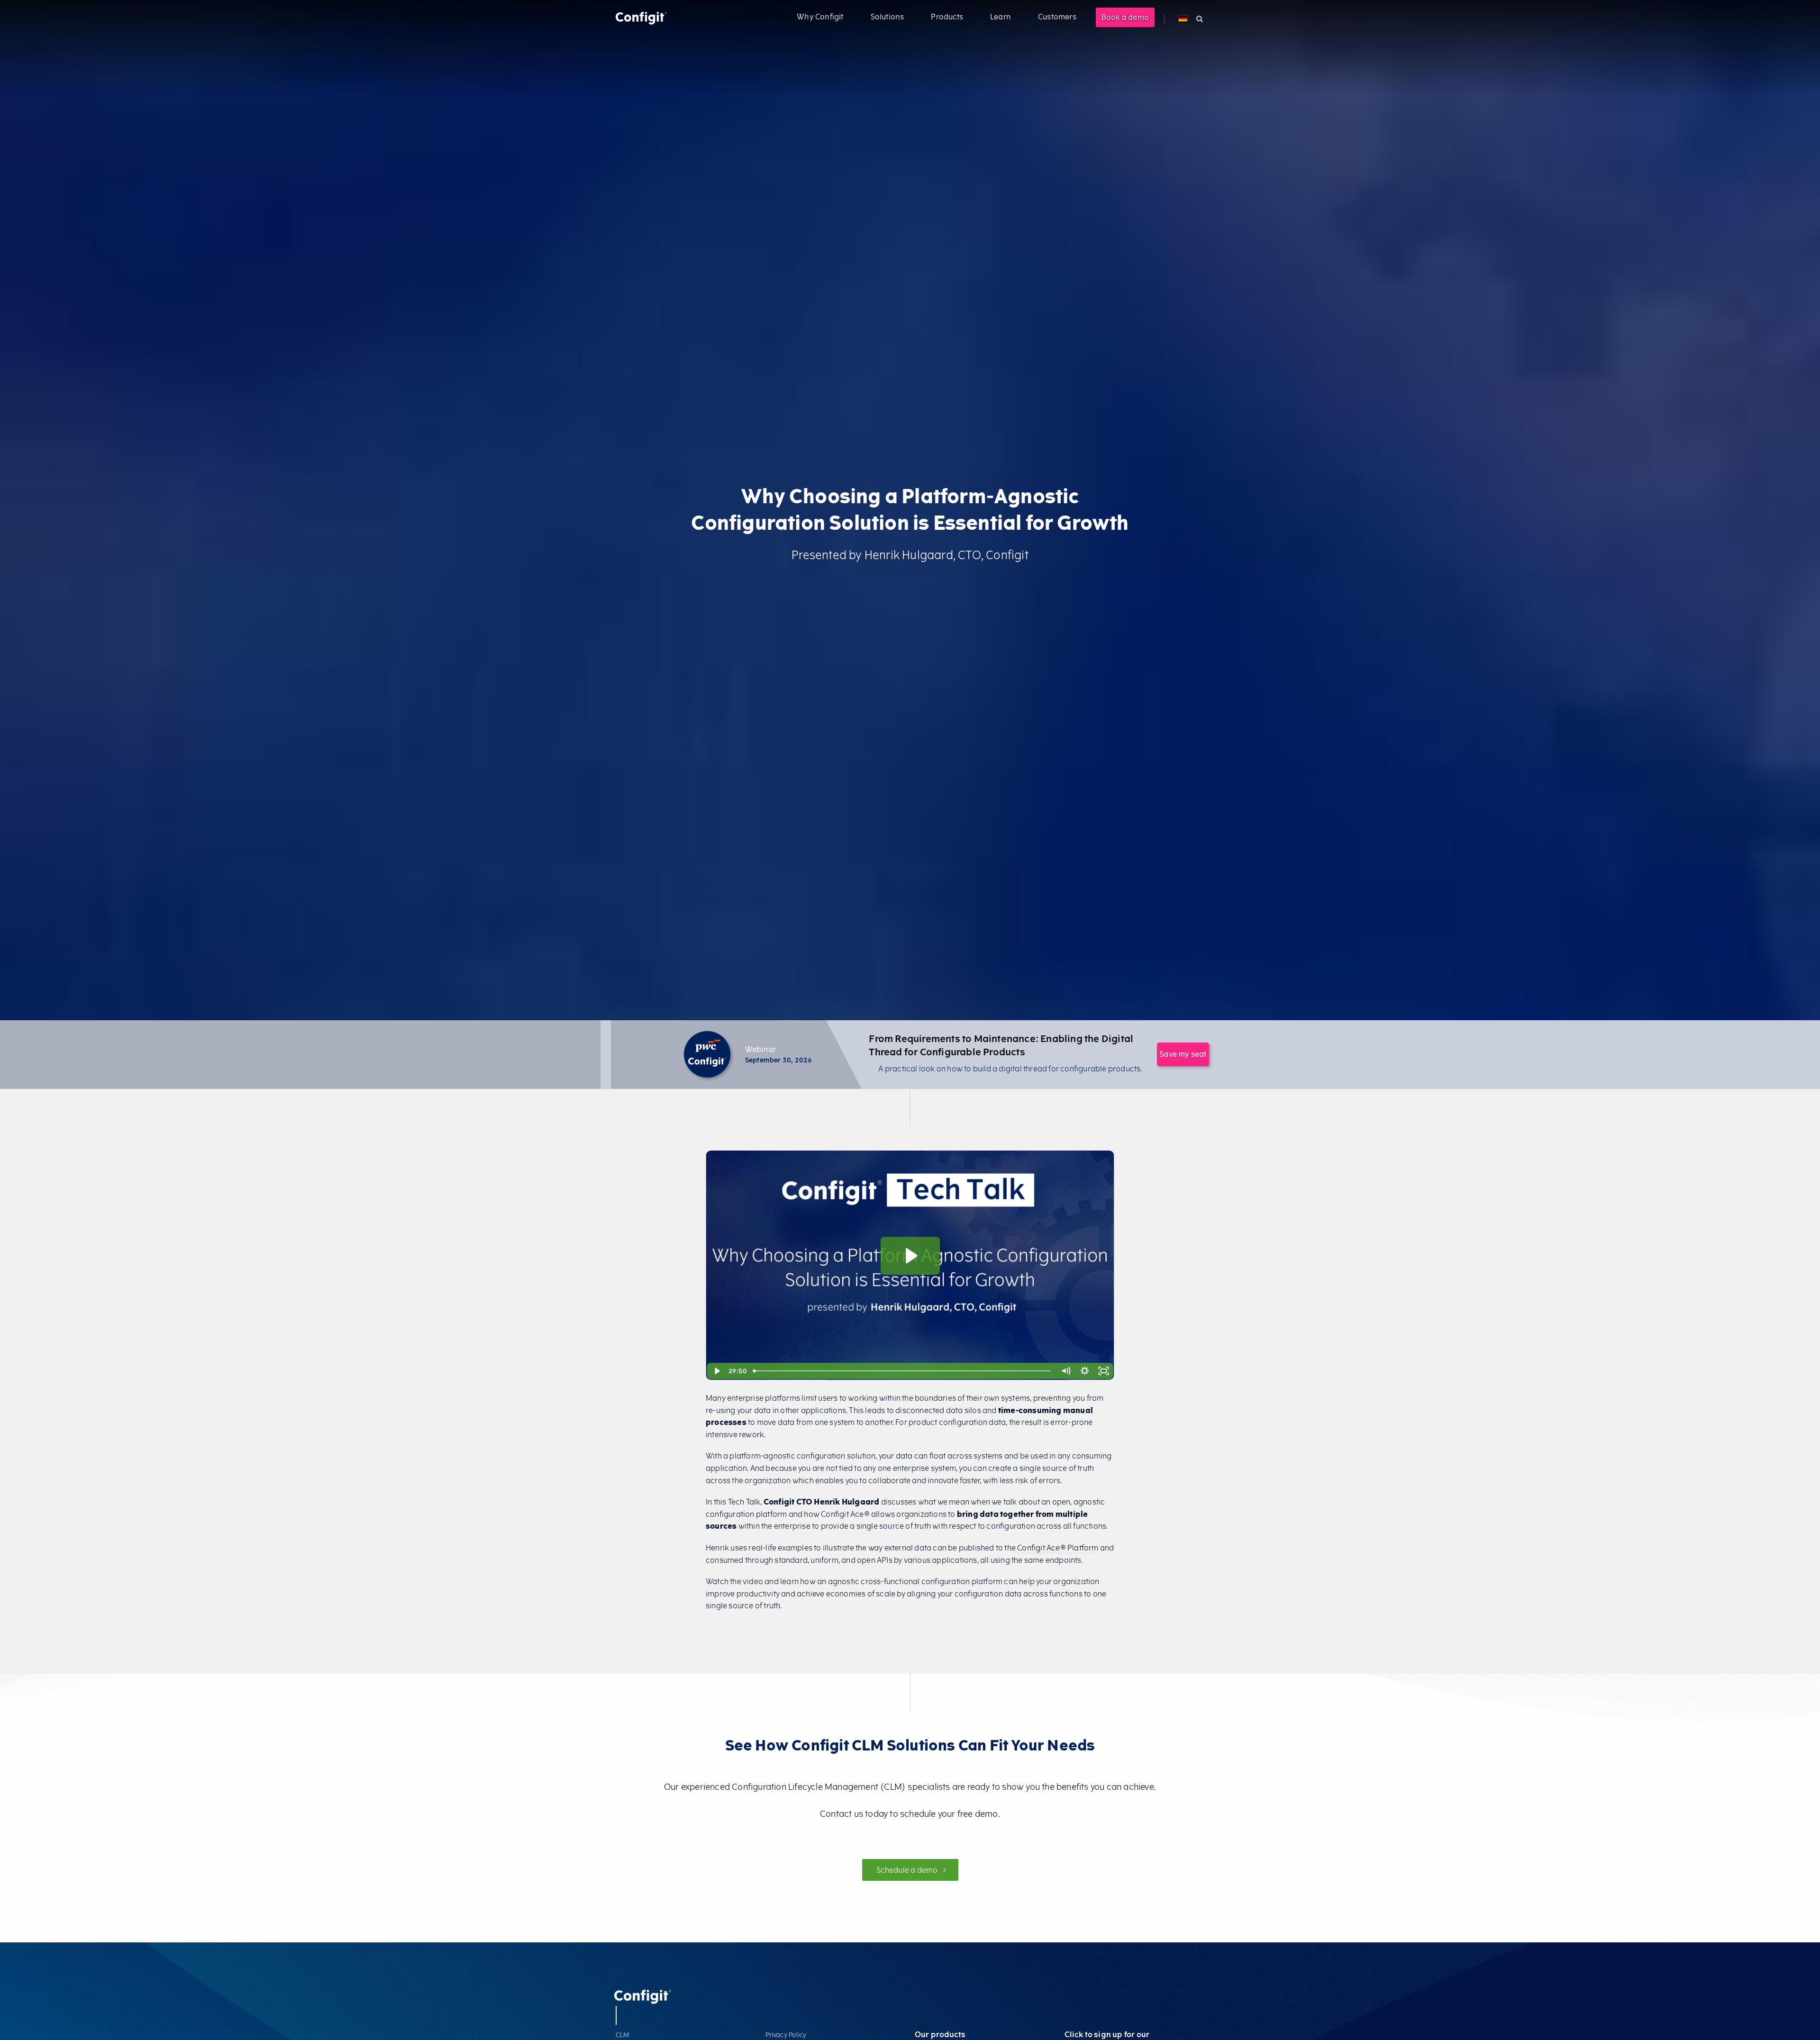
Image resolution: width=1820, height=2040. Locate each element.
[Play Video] (717, 1371)
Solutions (887, 17)
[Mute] (1066, 1371)
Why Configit (820, 17)
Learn (1001, 17)
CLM (623, 2035)
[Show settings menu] (1085, 1371)
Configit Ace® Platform (1058, 1548)
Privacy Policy (786, 2035)
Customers (1057, 17)
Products (947, 17)
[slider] (903, 1371)
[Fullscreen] (1104, 1371)
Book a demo (1125, 17)
